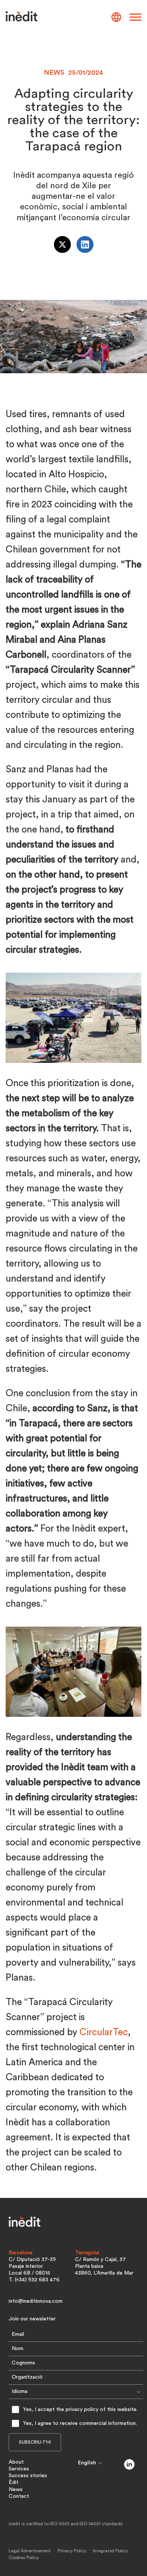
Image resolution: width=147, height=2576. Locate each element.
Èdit (14, 2482)
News (16, 2490)
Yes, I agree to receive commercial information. (80, 2423)
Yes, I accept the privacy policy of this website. (80, 2410)
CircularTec (104, 2032)
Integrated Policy (110, 2551)
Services (19, 2469)
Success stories (28, 2476)
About (16, 2462)
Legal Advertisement (30, 2551)
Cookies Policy (24, 2558)
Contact (19, 2496)
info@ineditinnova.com (36, 2301)
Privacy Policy (72, 2551)
